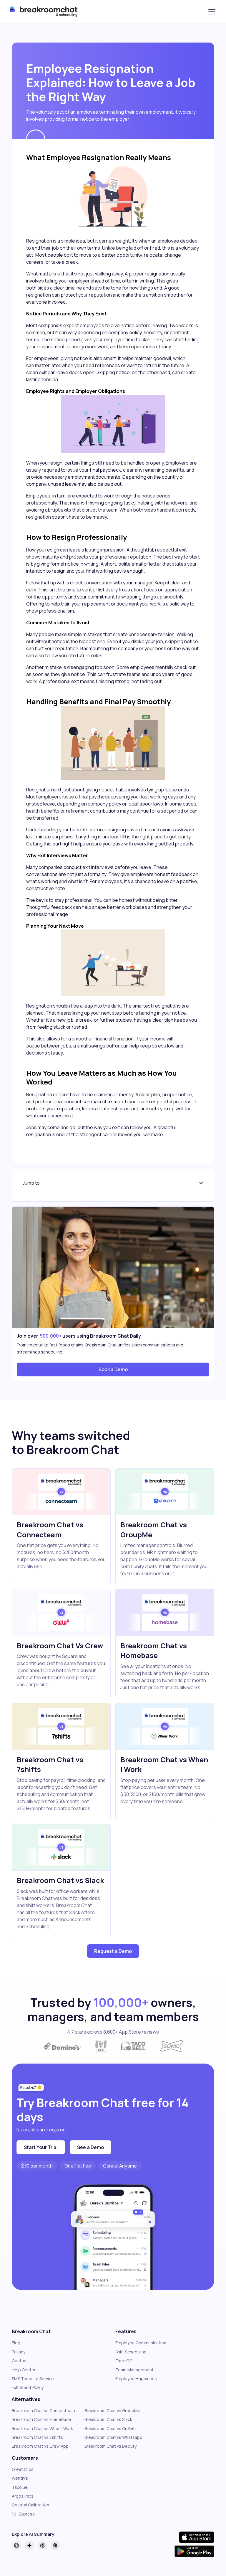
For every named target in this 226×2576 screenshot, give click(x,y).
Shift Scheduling (131, 2352)
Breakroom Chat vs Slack (108, 2419)
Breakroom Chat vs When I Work (42, 2428)
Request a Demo (113, 1951)
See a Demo (90, 2147)
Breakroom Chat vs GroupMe (112, 2411)
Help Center (24, 2370)
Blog (16, 2343)
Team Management (134, 2370)
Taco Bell (21, 2487)
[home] (46, 12)
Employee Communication (141, 2343)
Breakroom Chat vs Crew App (40, 2446)
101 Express (23, 2514)
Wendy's (20, 2478)
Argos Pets (23, 2496)
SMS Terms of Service (33, 2379)
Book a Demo (113, 1369)
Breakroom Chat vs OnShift (110, 2428)
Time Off (124, 2361)
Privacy (19, 2352)
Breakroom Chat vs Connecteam (43, 2411)
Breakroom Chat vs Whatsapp (113, 2437)
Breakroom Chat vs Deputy (110, 2446)
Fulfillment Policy (28, 2387)
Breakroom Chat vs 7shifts (37, 2437)
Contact (20, 2361)
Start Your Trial (41, 2147)
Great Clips (23, 2469)
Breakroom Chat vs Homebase (41, 2419)
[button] (211, 12)
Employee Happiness (136, 2379)
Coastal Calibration (30, 2505)
